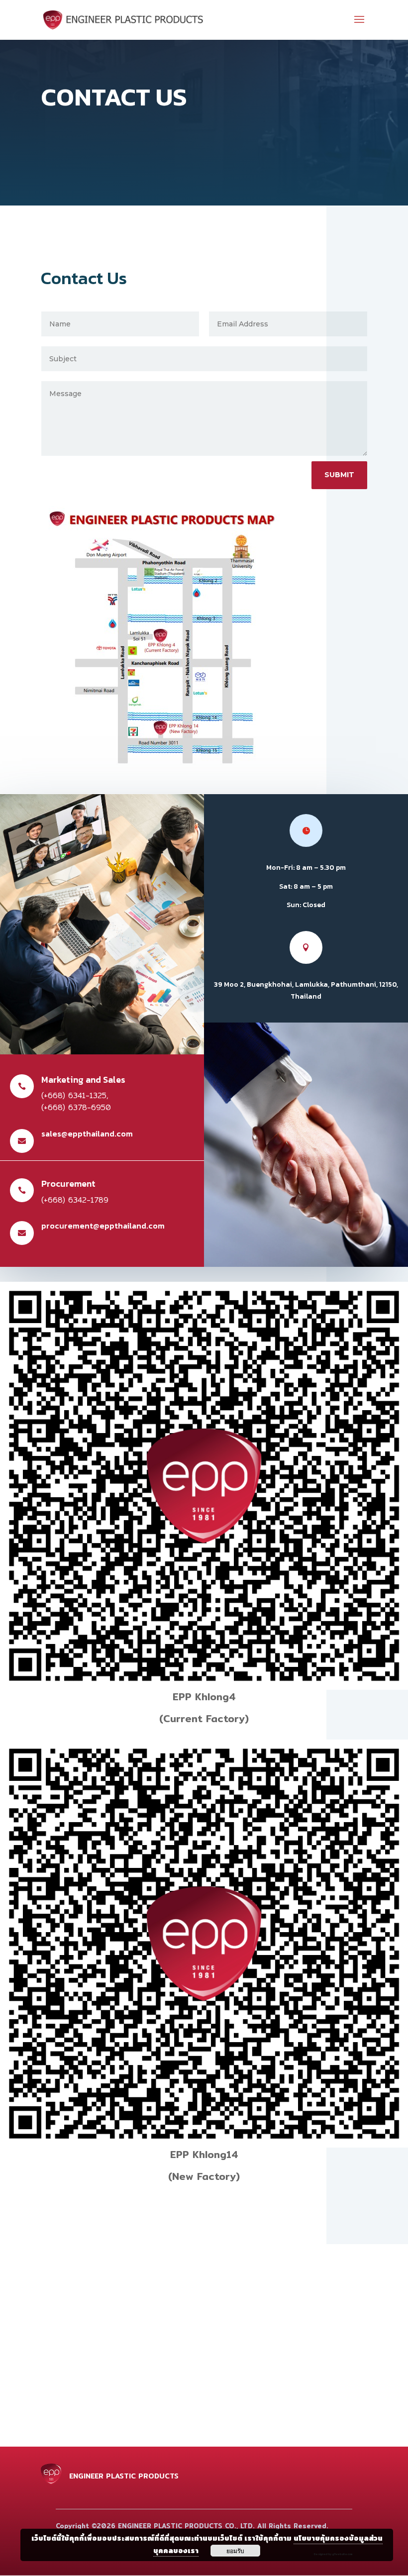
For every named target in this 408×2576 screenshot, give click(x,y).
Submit (339, 475)
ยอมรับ (235, 2551)
